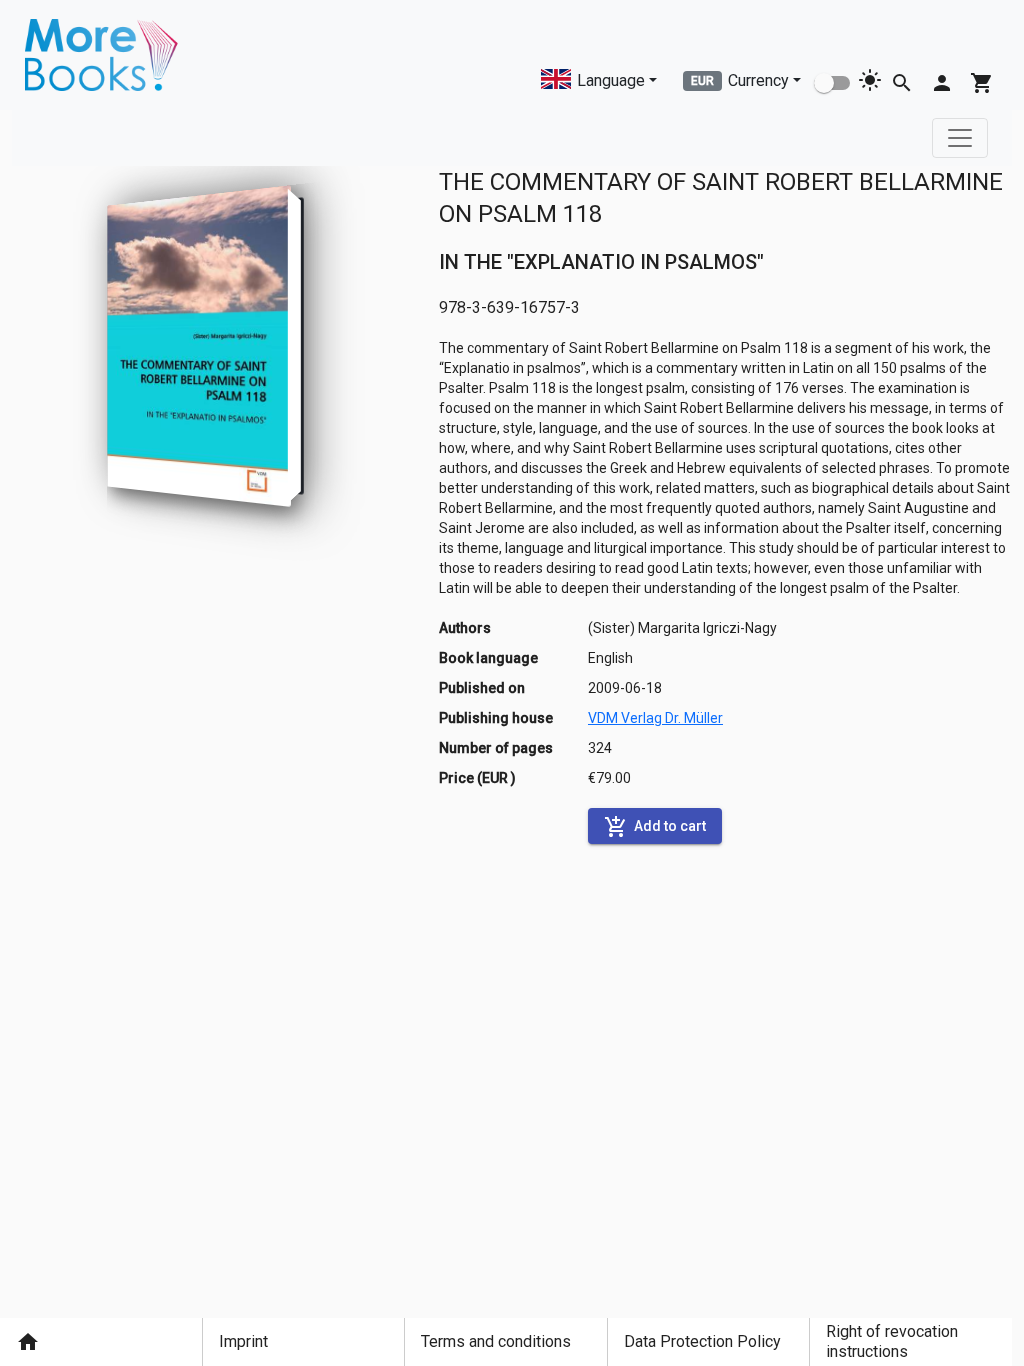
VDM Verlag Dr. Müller (655, 718)
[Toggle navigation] (960, 138)
